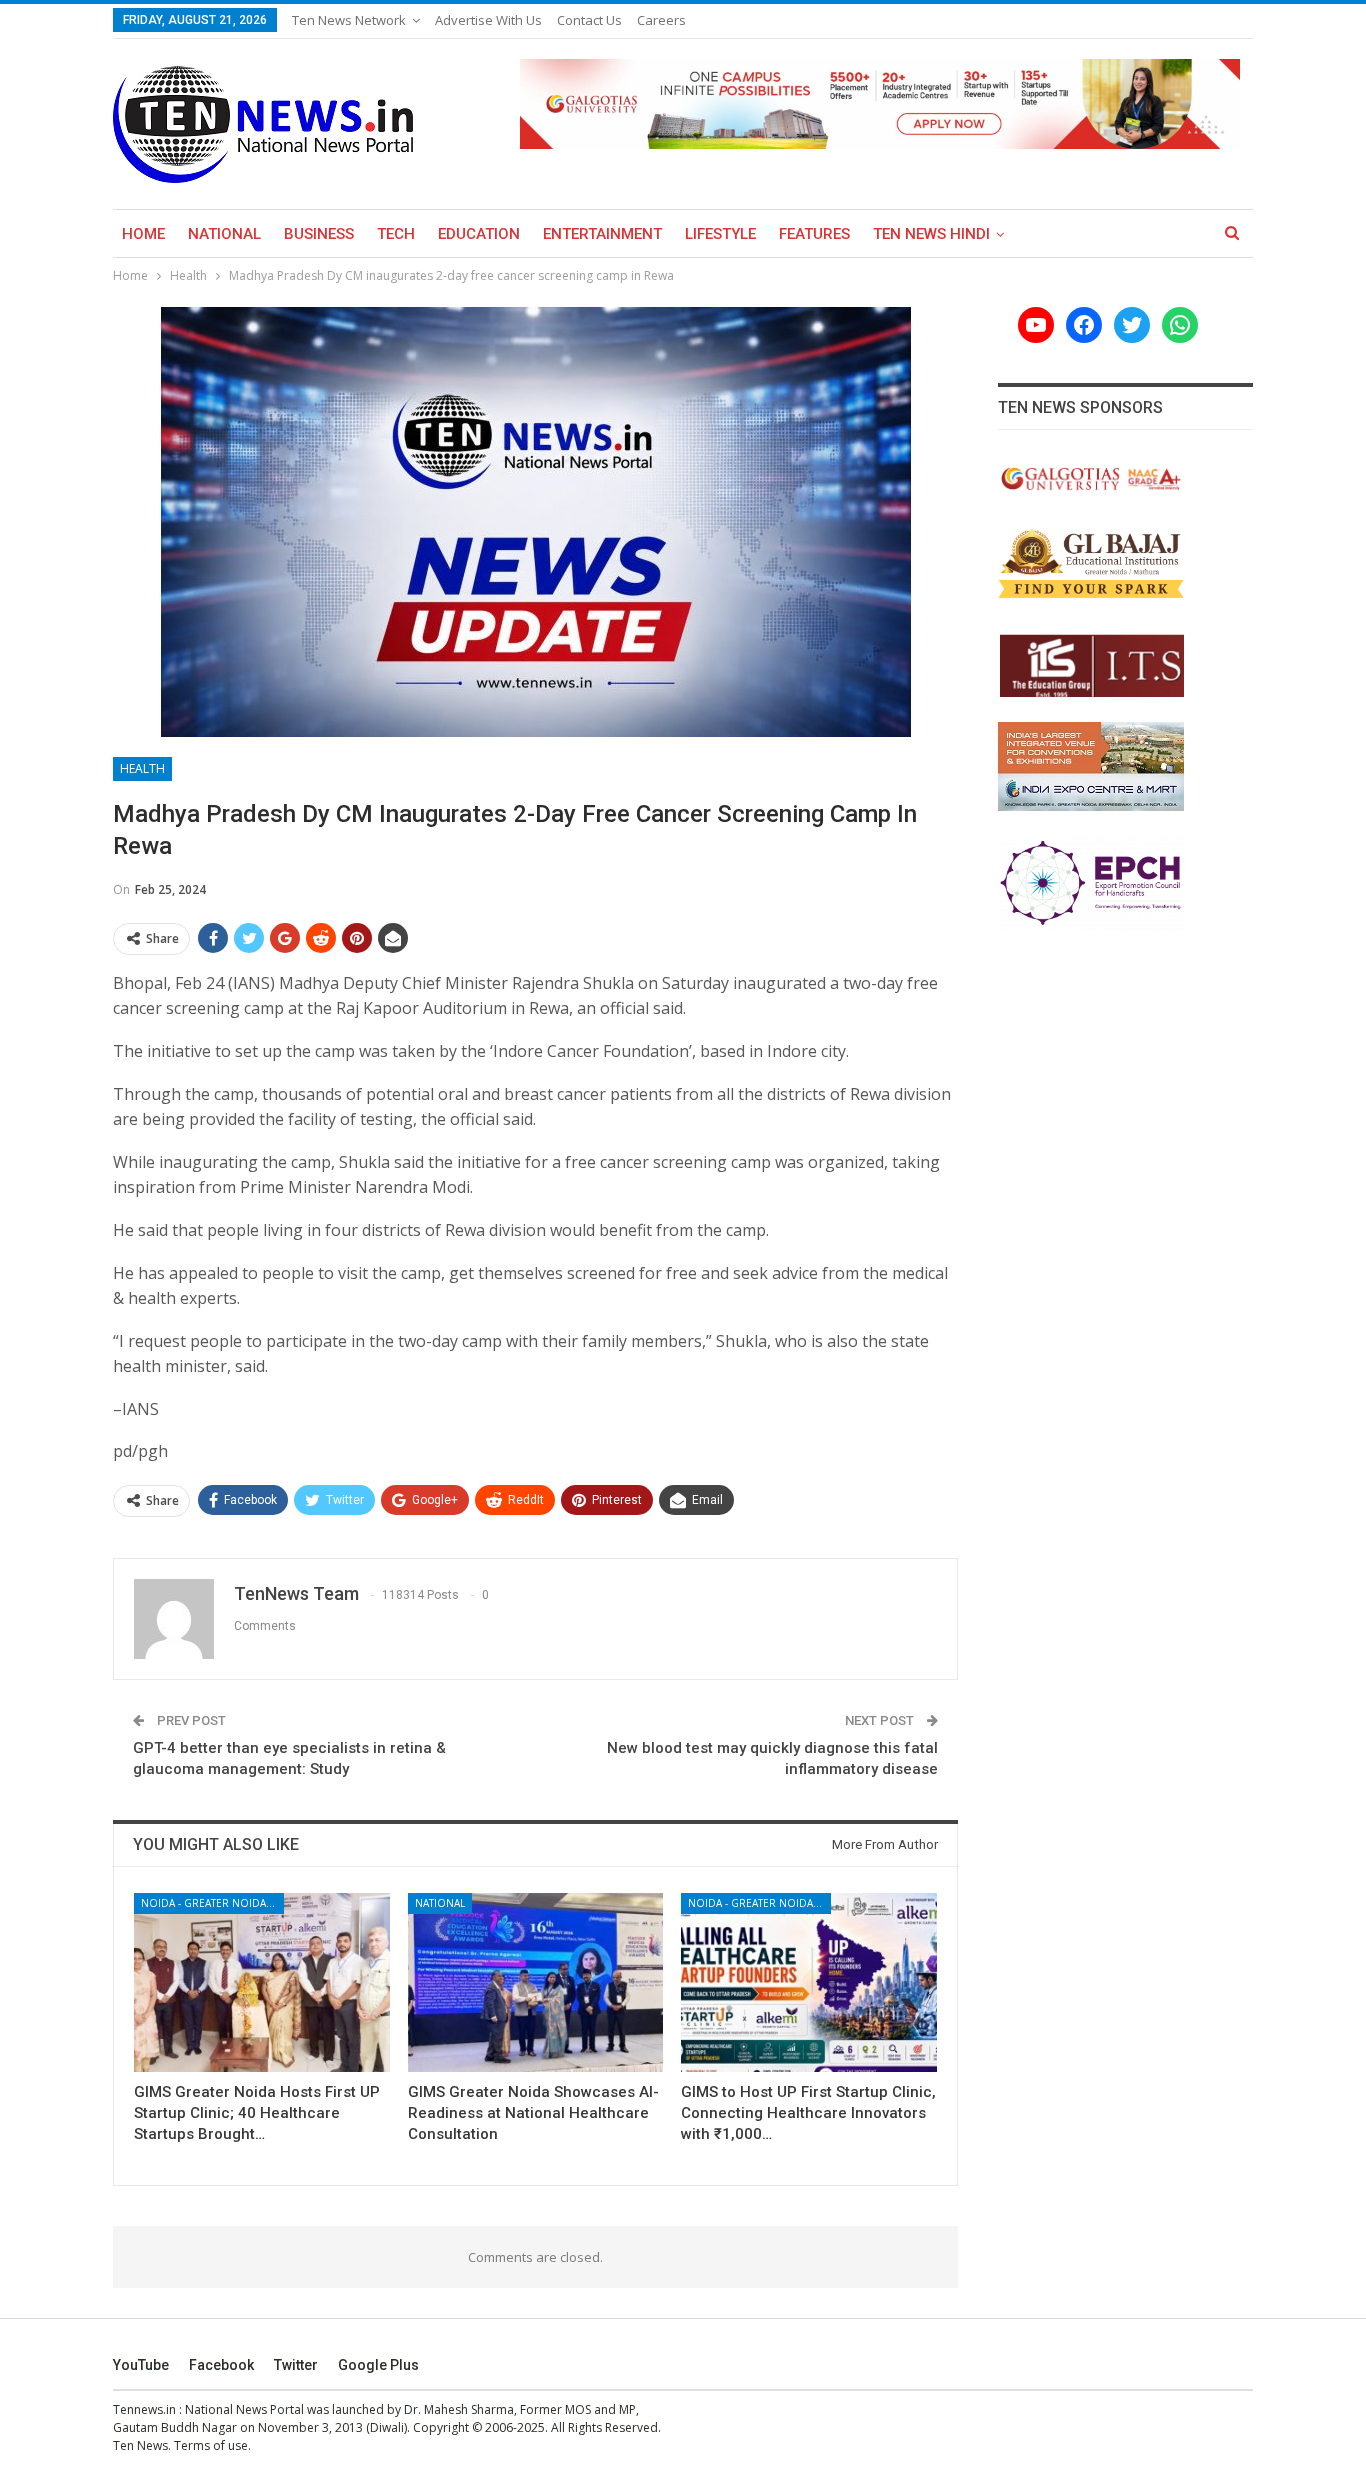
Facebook (221, 2365)
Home (143, 234)
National (224, 234)
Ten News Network (349, 20)
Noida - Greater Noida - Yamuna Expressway (212, 1903)
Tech (396, 234)
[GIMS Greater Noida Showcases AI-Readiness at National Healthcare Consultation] (536, 1982)
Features (814, 234)
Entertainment (602, 234)
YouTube (141, 2365)
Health (142, 768)
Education (479, 234)
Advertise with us (488, 20)
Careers (661, 20)
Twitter (296, 2365)
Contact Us (589, 20)
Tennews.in (144, 2409)
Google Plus (378, 2365)
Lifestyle (720, 234)
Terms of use (211, 2445)
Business (319, 234)
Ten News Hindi (931, 234)
